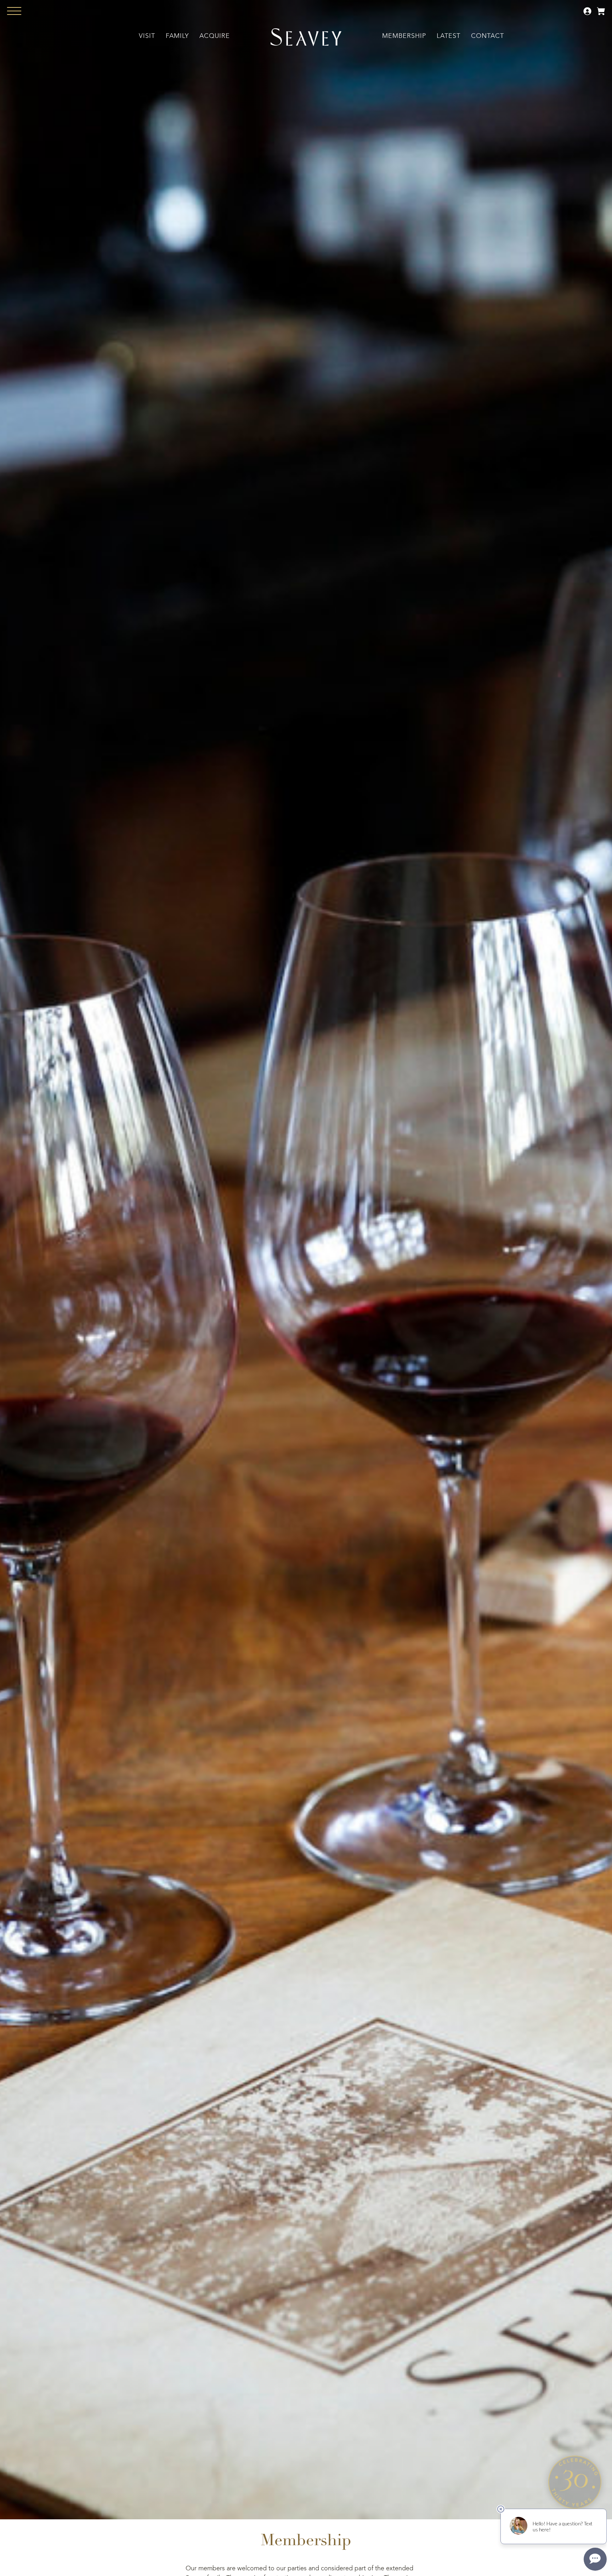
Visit (147, 36)
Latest (449, 36)
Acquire (215, 36)
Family (177, 36)
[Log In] (588, 14)
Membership (404, 36)
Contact (488, 36)
